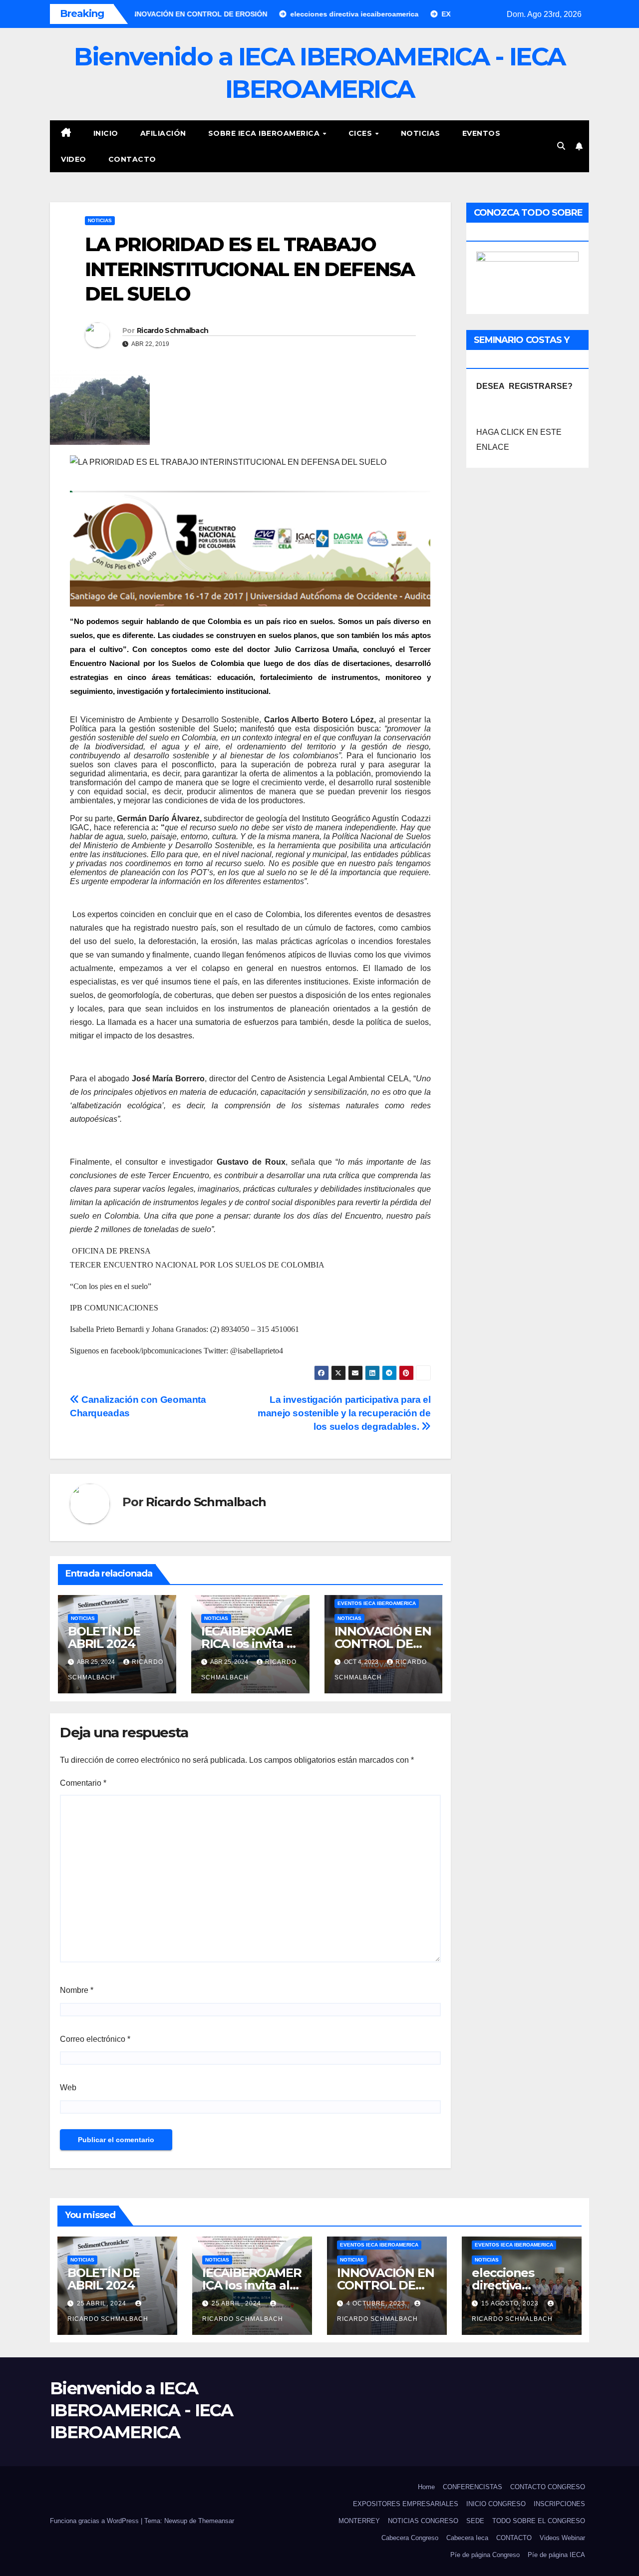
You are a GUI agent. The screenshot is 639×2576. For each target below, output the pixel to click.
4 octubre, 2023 (377, 2303)
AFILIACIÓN (163, 133)
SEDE (475, 2521)
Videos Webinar (562, 2538)
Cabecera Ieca (467, 2538)
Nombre (77, 1990)
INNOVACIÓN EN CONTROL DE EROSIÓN (383, 1644)
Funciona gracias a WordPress (95, 2521)
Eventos (481, 133)
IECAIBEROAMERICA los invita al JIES (249, 1644)
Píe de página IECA (556, 2555)
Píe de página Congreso (485, 2555)
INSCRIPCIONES (559, 2504)
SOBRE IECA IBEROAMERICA (265, 133)
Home (426, 2487)
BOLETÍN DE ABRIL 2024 (104, 1637)
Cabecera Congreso (410, 2538)
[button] (561, 146)
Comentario (83, 1783)
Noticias (421, 133)
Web (68, 2088)
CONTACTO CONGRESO (548, 2487)
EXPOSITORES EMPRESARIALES (406, 2504)
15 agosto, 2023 (511, 2303)
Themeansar (216, 2521)
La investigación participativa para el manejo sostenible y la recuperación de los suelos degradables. (344, 1413)
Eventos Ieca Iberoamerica (377, 1603)
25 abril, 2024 (103, 2303)
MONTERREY (359, 2521)
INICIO (106, 133)
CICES (361, 133)
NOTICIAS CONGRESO (423, 2521)
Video (74, 159)
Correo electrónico (95, 2039)
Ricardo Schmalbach (172, 330)
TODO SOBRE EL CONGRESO (539, 2521)
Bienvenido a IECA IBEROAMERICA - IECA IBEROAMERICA (142, 2410)
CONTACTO (132, 159)
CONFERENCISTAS (473, 2487)
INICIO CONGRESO (496, 2504)
